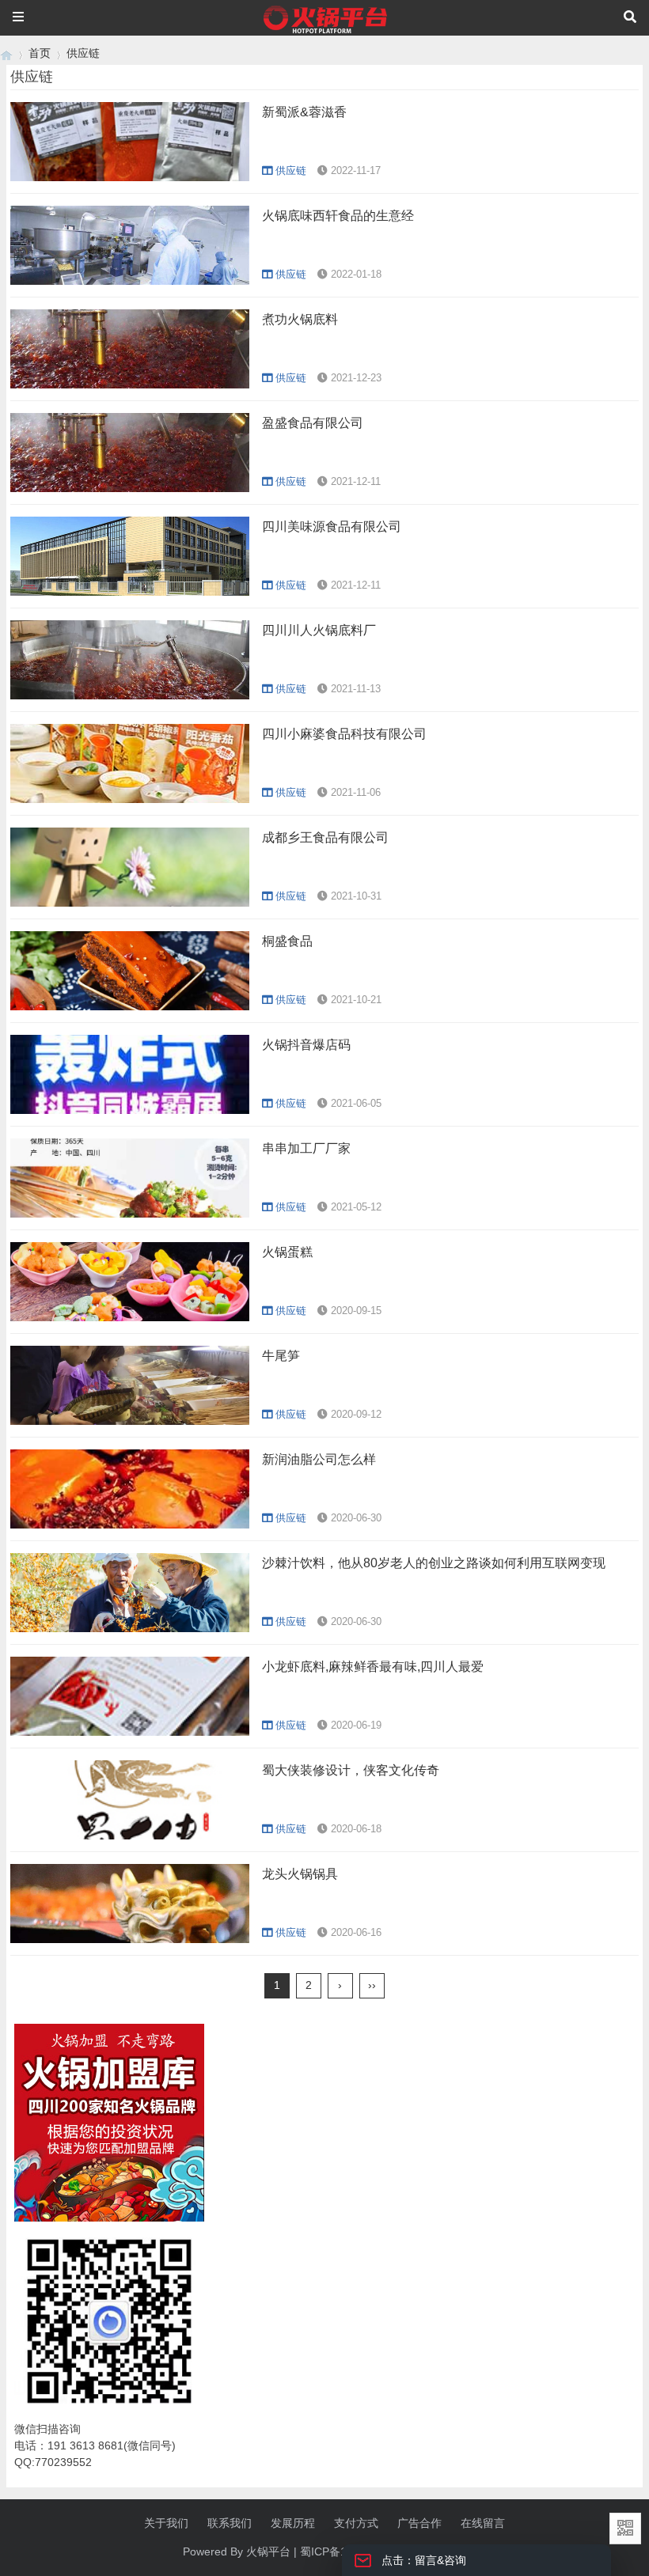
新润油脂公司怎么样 (319, 1459)
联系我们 (230, 2523)
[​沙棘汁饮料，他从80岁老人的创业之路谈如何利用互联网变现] (130, 1628)
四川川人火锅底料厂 (319, 630)
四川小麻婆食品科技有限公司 (344, 734)
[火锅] (6, 53)
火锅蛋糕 (287, 1252)
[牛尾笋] (130, 1421)
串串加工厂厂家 (306, 1148)
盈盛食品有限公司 (313, 423)
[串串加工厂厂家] (130, 1214)
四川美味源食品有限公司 (332, 527)
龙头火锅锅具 (300, 1874)
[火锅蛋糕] (130, 1317)
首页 (40, 53)
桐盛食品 (287, 941)
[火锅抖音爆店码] (130, 1110)
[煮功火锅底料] (130, 385)
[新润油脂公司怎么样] (130, 1525)
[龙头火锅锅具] (130, 1939)
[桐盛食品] (130, 1006)
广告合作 (419, 2523)
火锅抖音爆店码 (306, 1045)
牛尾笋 (281, 1356)
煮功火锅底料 (300, 319)
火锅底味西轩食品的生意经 (338, 216)
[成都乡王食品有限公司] (130, 903)
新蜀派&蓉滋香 (304, 112)
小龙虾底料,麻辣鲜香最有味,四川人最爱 (373, 1667)
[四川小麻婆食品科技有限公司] (130, 799)
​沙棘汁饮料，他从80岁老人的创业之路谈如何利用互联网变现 (434, 1563)
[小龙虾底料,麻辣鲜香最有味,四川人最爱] (130, 1732)
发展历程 (293, 2523)
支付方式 (356, 2523)
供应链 (83, 53)
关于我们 (166, 2523)
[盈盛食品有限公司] (130, 488)
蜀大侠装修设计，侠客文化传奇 (351, 1770)
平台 (279, 2551)
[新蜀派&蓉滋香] (130, 177)
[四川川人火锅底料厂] (130, 695)
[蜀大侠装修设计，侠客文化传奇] (130, 1835)
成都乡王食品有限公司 (325, 837)
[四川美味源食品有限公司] (130, 592)
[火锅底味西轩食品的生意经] (130, 281)
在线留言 (483, 2523)
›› (372, 1985)
